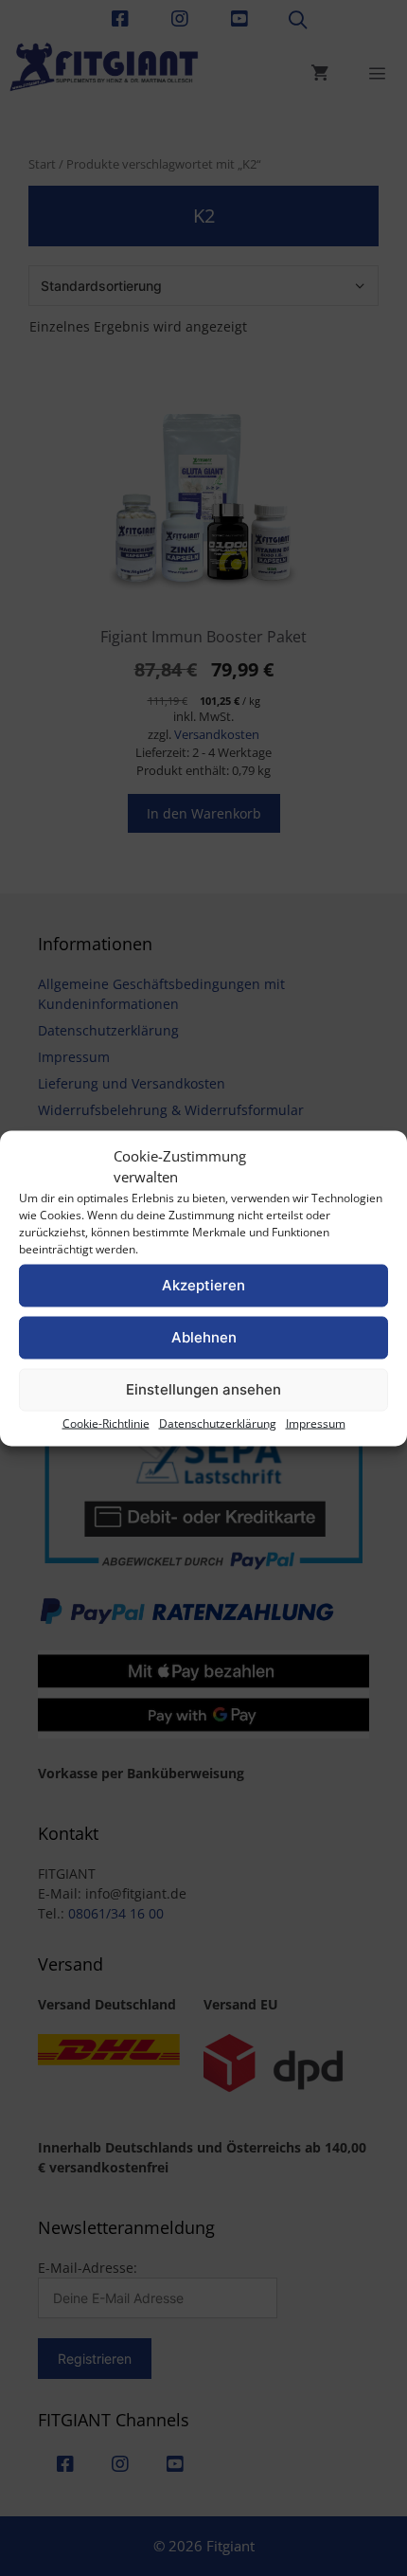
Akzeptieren (203, 1285)
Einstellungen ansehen (203, 1389)
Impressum (316, 1423)
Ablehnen (204, 1337)
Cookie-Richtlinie (106, 1423)
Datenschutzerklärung (218, 1423)
